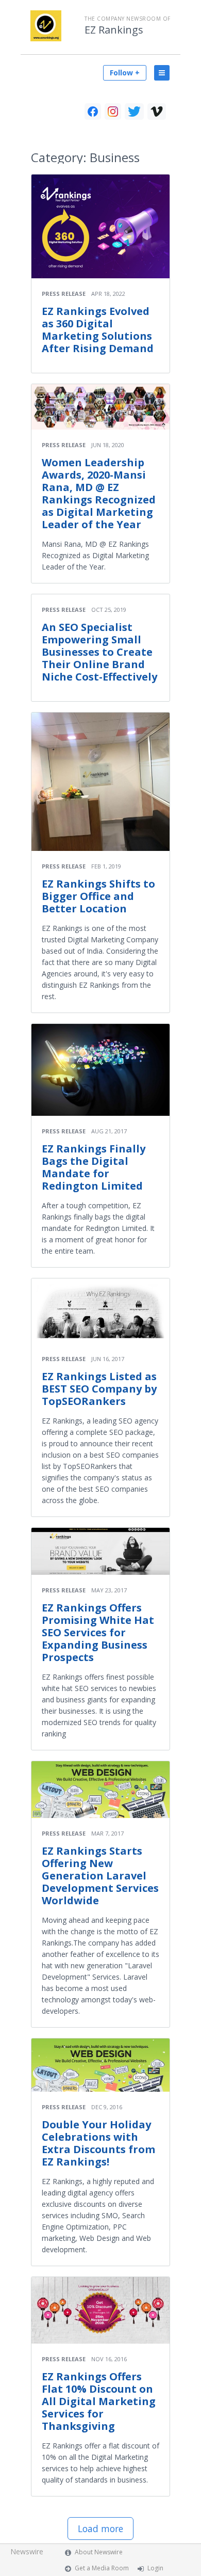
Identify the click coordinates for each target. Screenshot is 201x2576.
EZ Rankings (114, 30)
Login (155, 2568)
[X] (134, 112)
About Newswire (99, 2552)
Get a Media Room (102, 2568)
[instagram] (113, 112)
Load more (100, 2528)
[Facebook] (93, 112)
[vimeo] (157, 112)
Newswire (27, 2551)
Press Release (64, 294)
